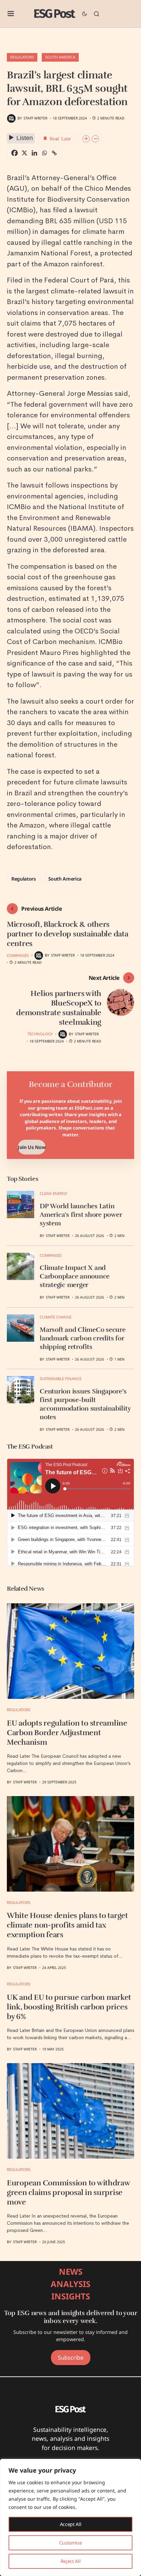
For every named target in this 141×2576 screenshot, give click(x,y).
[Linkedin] (34, 153)
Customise (71, 2543)
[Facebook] (15, 153)
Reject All (71, 2561)
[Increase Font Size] (86, 139)
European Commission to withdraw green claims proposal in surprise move (68, 2193)
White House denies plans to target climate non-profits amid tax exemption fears (67, 1925)
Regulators (22, 57)
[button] (11, 14)
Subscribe (71, 2358)
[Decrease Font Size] (95, 139)
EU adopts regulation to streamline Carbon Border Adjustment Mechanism (67, 1733)
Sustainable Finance (61, 1379)
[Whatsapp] (44, 153)
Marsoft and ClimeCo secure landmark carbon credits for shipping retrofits (83, 1338)
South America (60, 57)
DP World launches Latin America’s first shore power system (81, 1215)
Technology (40, 1034)
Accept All (71, 2524)
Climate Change (56, 1317)
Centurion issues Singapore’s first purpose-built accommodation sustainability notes (85, 1404)
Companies (18, 955)
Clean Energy (53, 1193)
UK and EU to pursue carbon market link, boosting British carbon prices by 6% (69, 2007)
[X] (24, 153)
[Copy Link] (54, 153)
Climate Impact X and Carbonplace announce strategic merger (75, 1276)
